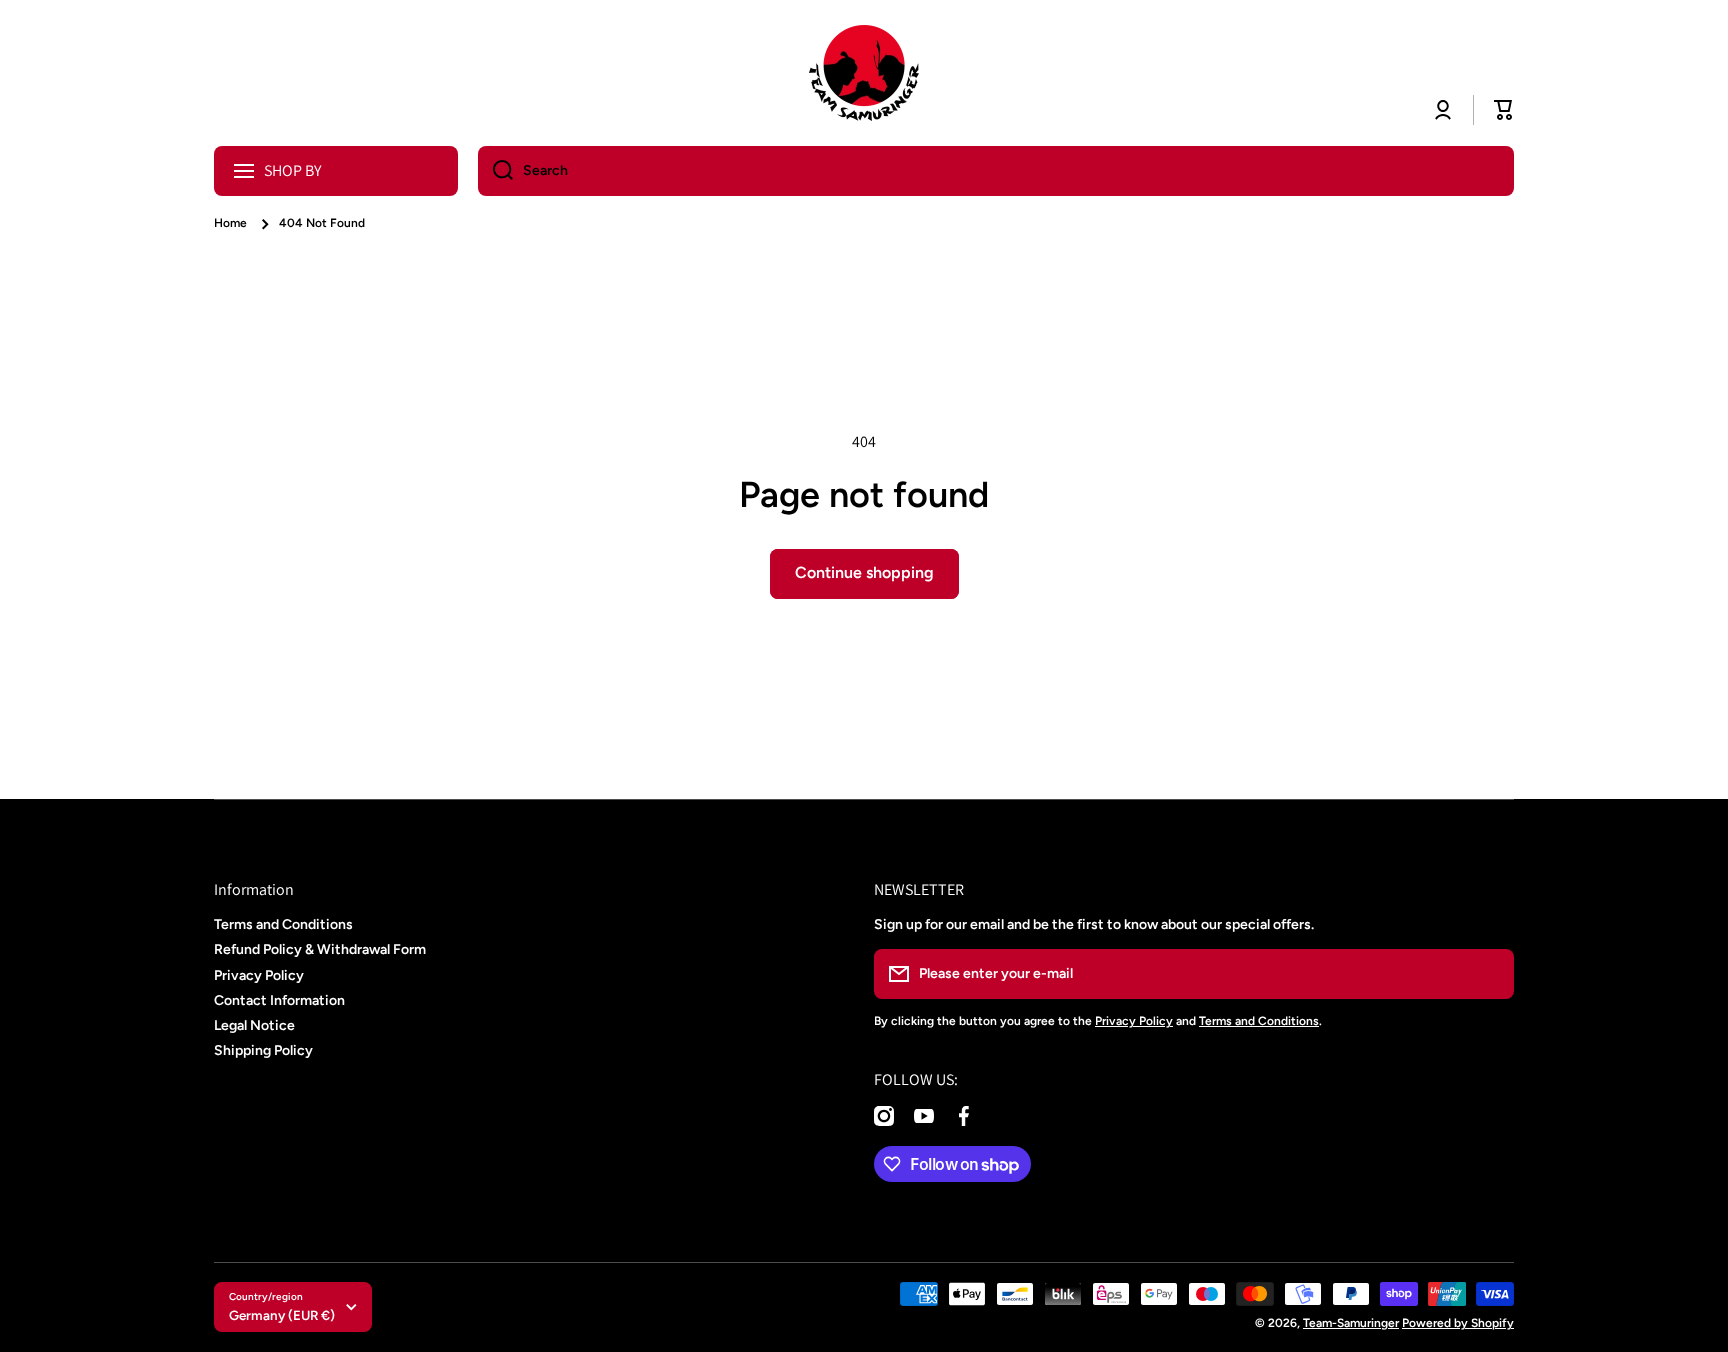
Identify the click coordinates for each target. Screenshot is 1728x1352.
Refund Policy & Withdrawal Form (320, 949)
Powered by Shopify (1458, 1323)
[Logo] (864, 73)
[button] (1504, 110)
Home (230, 223)
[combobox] (996, 171)
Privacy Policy (259, 975)
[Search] (495, 171)
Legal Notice (254, 1025)
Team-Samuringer (1351, 1323)
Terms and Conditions (283, 924)
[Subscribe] (1489, 974)
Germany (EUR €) (282, 1315)
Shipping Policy (263, 1050)
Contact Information (279, 1000)
